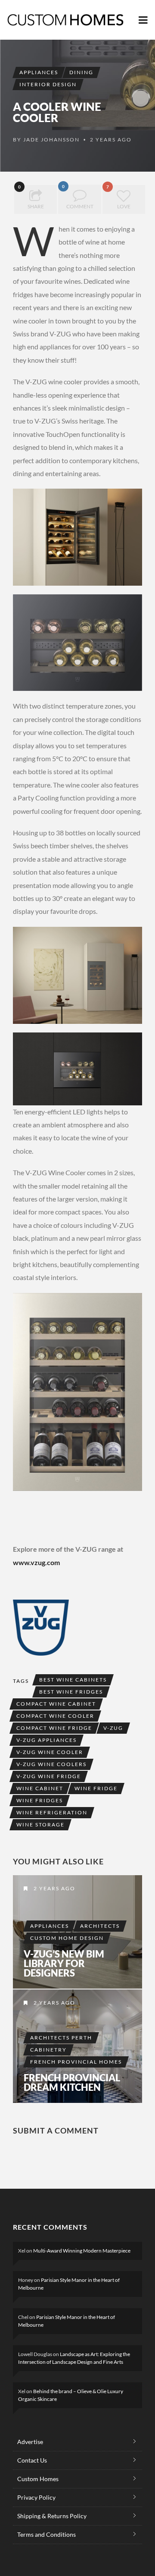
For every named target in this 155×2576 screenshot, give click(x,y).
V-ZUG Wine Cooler (50, 1752)
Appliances (39, 72)
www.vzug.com (36, 1562)
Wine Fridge (96, 1788)
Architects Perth (61, 2038)
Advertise (30, 2442)
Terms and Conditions (46, 2534)
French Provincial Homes (76, 2062)
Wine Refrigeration (52, 1812)
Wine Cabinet (40, 1788)
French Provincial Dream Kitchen (72, 2083)
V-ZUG (113, 1728)
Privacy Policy (36, 2497)
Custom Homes (38, 2479)
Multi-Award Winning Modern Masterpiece (82, 2251)
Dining (81, 72)
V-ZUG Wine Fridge (49, 1776)
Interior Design (48, 84)
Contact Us (32, 2460)
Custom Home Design (67, 1938)
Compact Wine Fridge (54, 1728)
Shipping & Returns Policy (52, 2516)
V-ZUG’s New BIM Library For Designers (64, 1964)
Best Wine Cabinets (73, 1680)
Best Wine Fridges (71, 1692)
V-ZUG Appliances (46, 1740)
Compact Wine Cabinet (56, 1704)
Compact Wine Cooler (55, 1716)
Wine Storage (40, 1825)
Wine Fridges (40, 1800)
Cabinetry (48, 2050)
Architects (100, 1926)
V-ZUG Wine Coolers (51, 1764)
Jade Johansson (51, 140)
